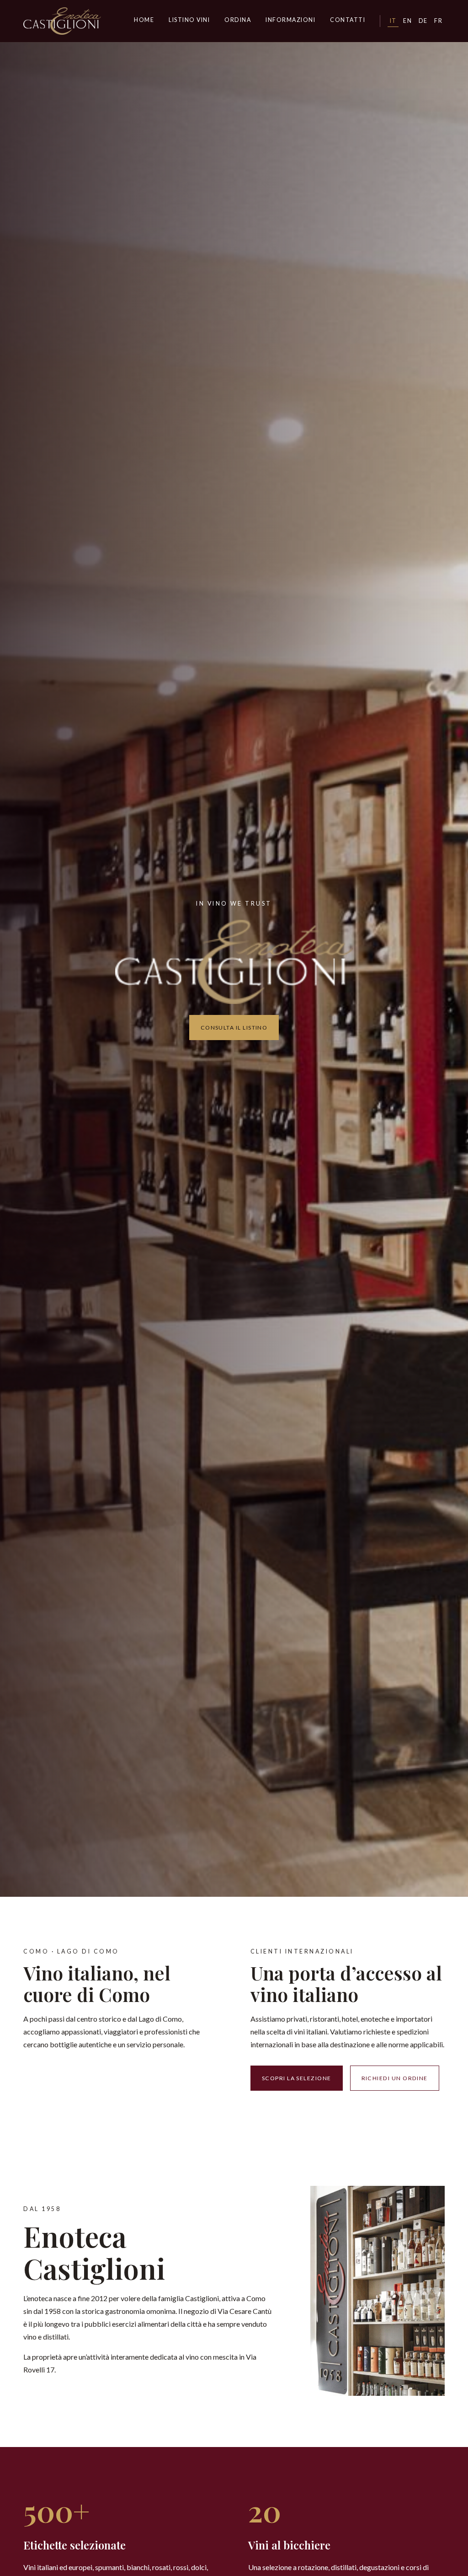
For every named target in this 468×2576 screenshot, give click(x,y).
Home (144, 20)
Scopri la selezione (297, 2078)
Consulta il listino (234, 1028)
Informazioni (290, 20)
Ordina (238, 20)
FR (438, 21)
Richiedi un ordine (395, 2078)
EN (407, 21)
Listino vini (189, 20)
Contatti (348, 20)
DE (423, 21)
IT (393, 21)
